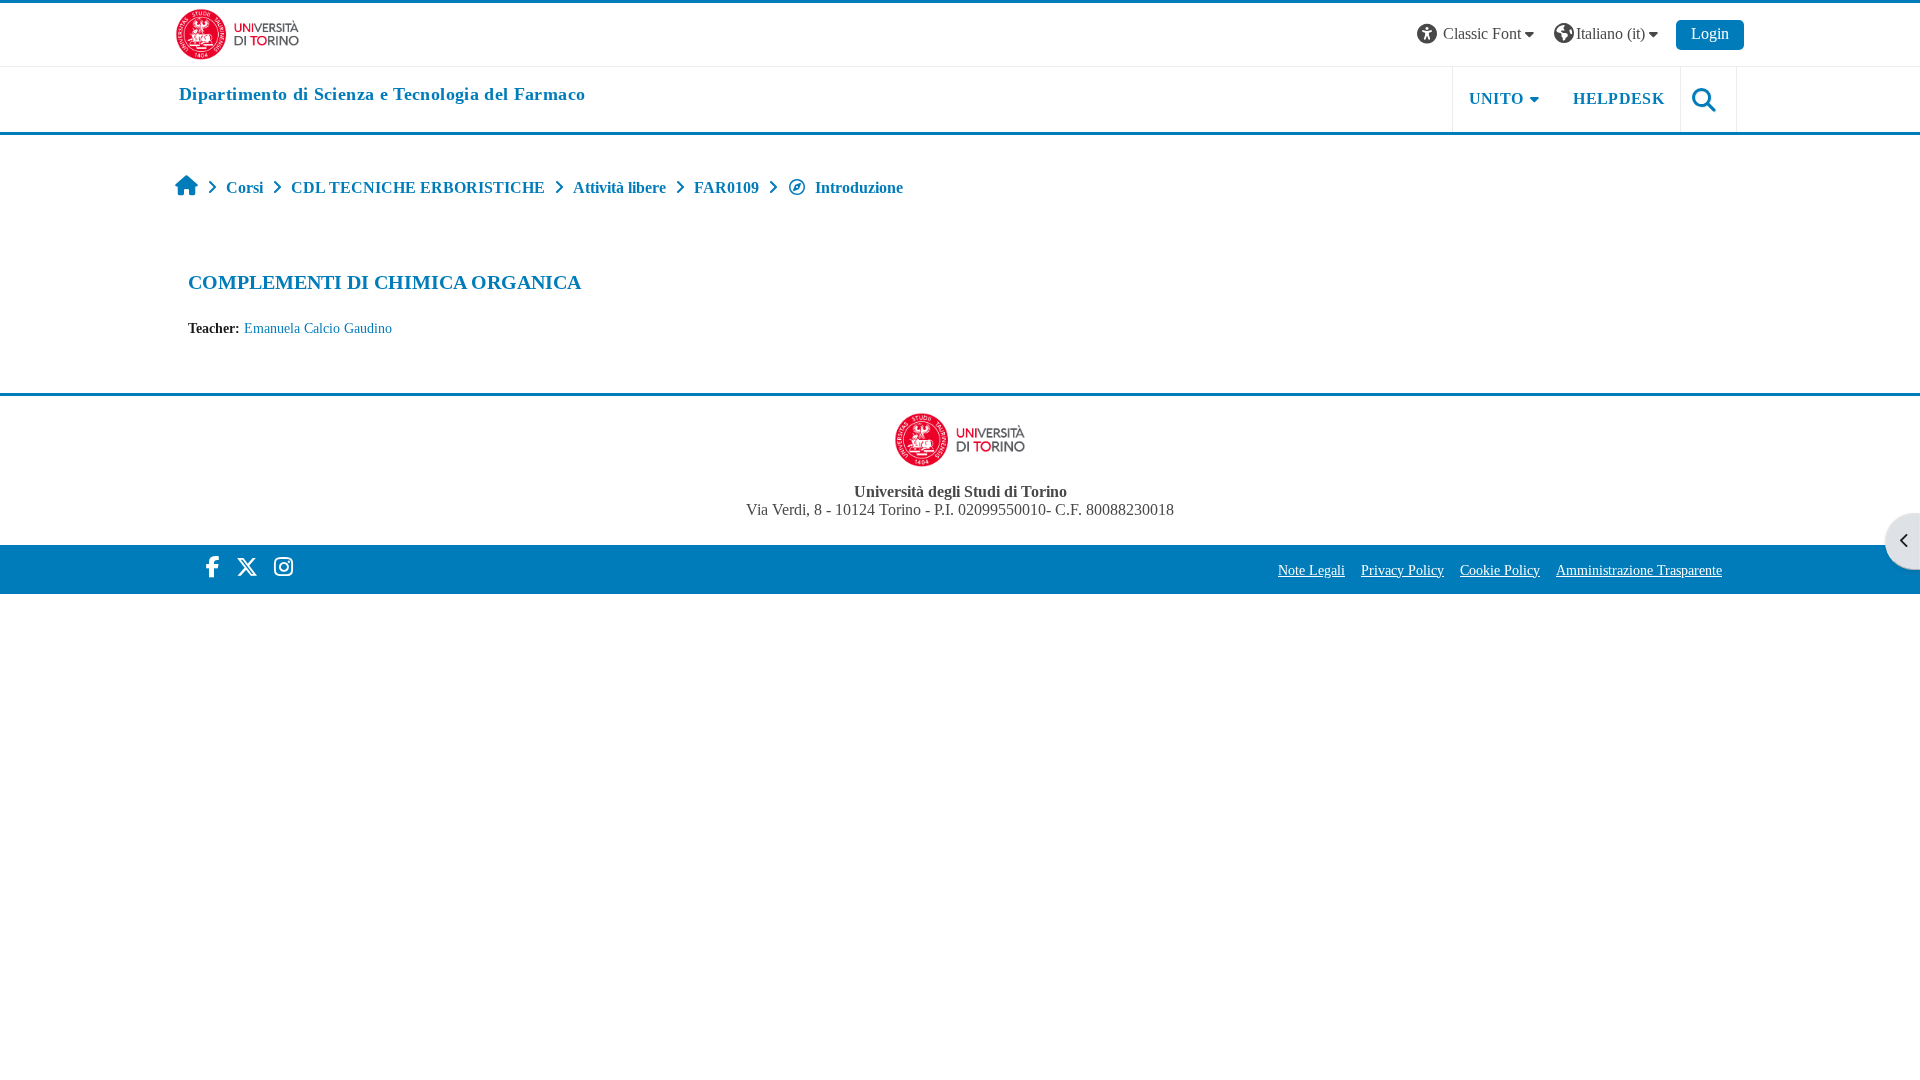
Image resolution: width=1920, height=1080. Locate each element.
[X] (247, 567)
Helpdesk (1618, 98)
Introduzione (859, 187)
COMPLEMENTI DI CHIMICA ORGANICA (384, 282)
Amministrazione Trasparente (1639, 570)
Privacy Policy (1402, 570)
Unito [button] (1496, 98)
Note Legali (1311, 570)
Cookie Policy (1500, 570)
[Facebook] (213, 567)
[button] (1478, 34)
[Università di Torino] (237, 32)
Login (1710, 33)
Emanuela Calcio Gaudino (318, 328)
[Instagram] (283, 567)
